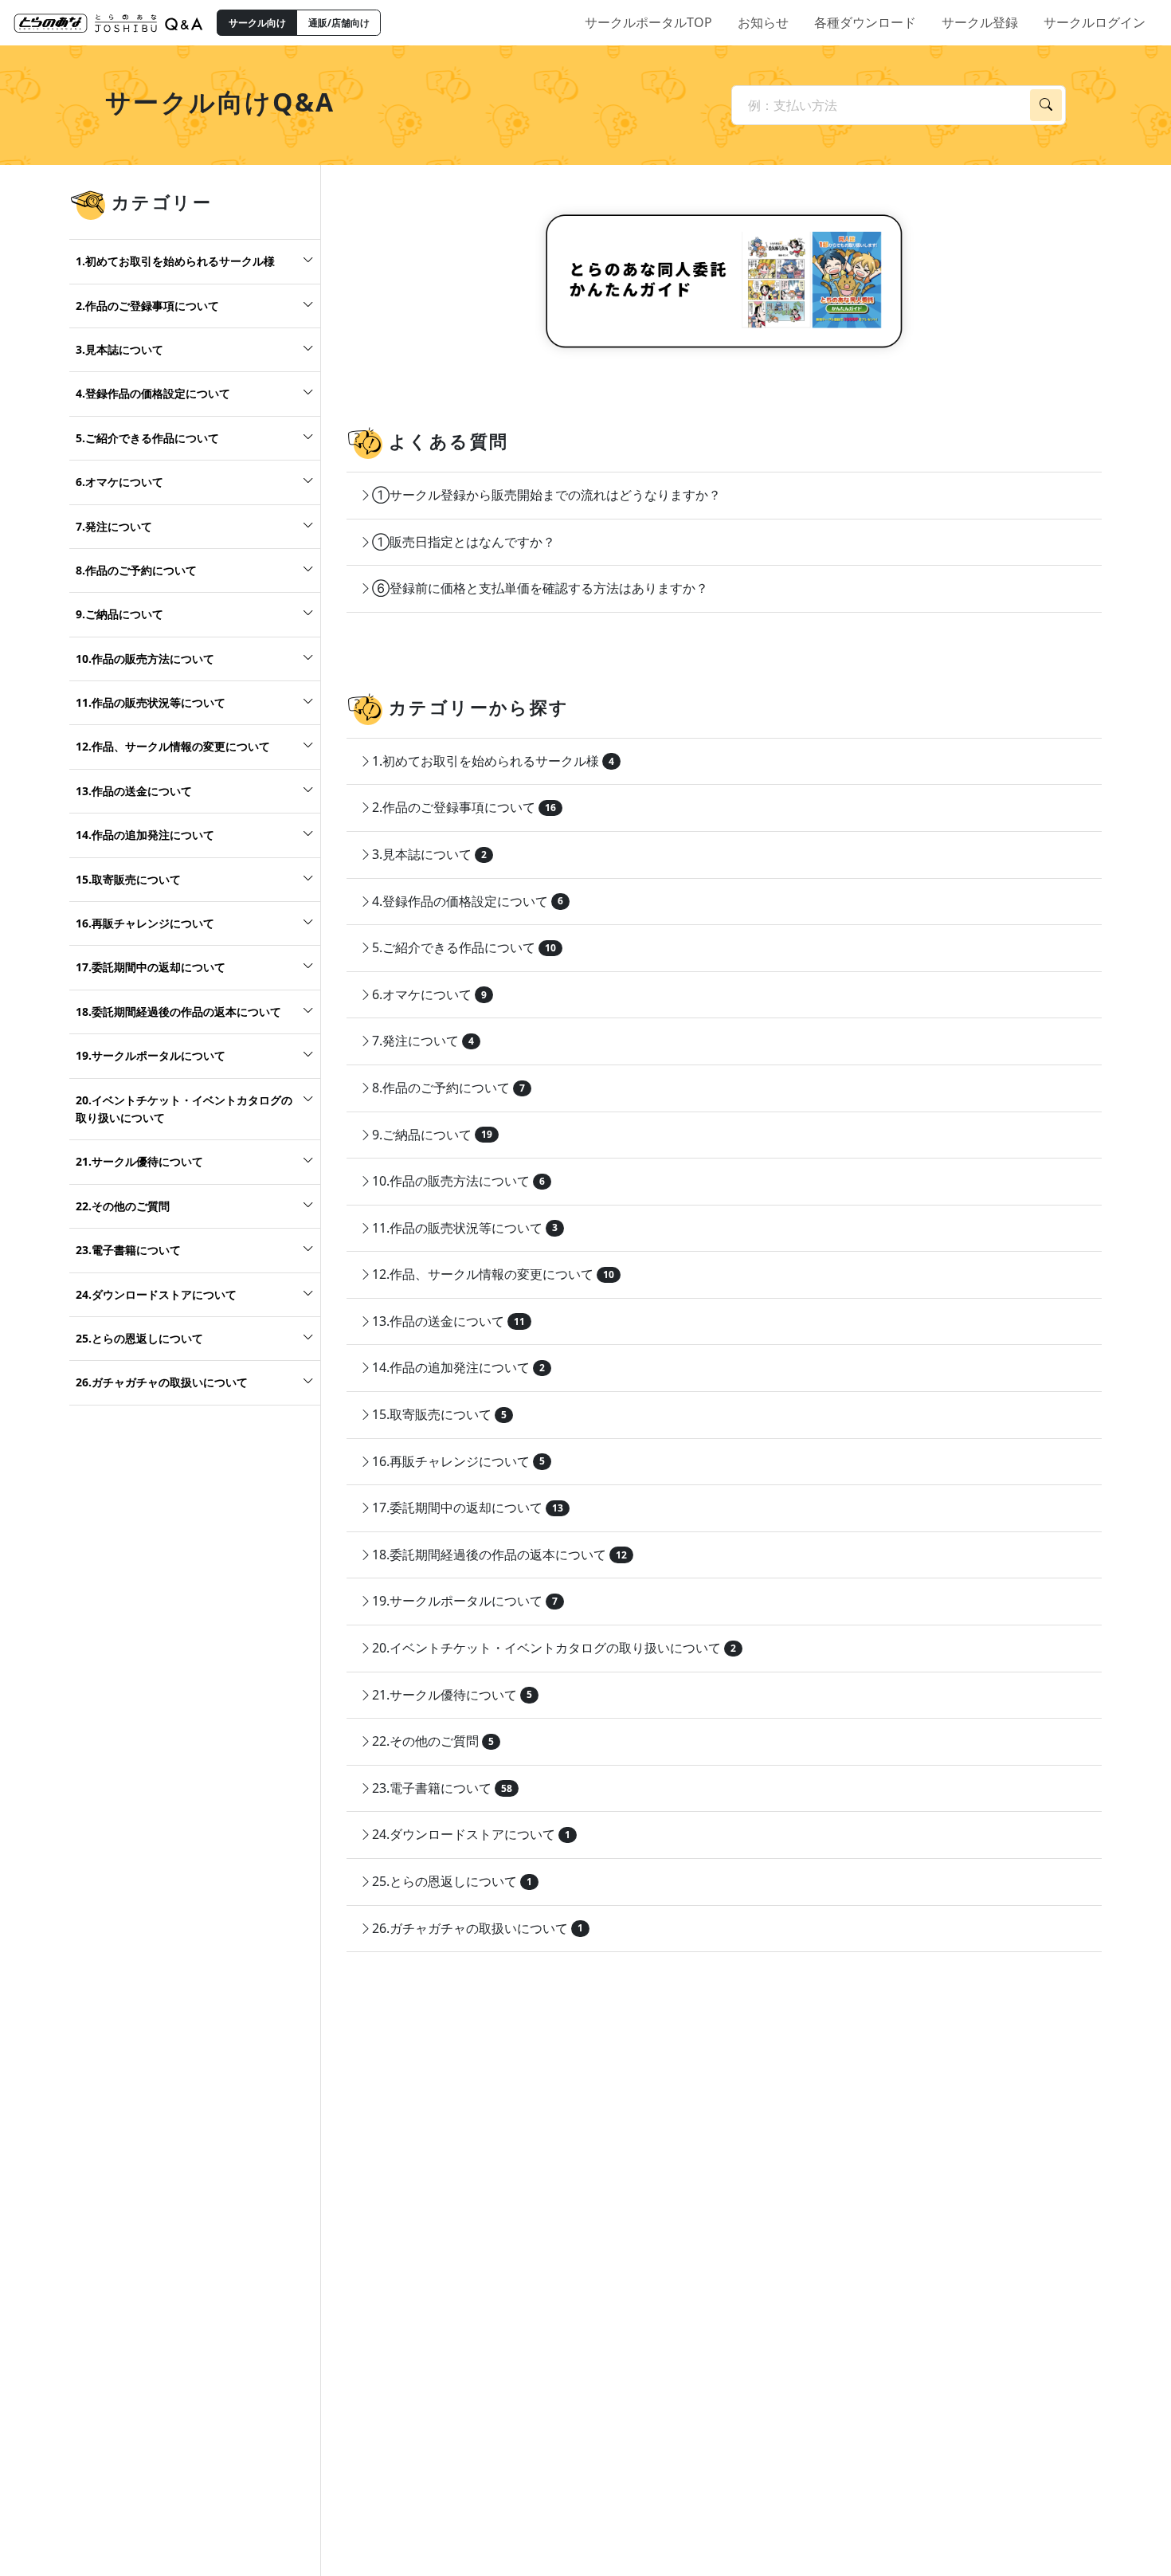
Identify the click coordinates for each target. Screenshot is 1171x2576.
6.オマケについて (119, 482)
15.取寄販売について (128, 878)
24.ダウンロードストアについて (156, 1294)
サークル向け (257, 23)
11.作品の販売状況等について (151, 702)
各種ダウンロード (865, 22)
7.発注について (114, 525)
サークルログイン (1095, 22)
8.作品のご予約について (136, 570)
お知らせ (763, 22)
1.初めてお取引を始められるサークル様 (175, 261)
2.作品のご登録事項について (147, 305)
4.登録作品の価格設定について (153, 393)
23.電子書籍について (128, 1250)
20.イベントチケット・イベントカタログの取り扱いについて (184, 1108)
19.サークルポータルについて (151, 1055)
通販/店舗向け (339, 23)
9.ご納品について (119, 614)
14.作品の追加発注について (145, 835)
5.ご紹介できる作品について (147, 438)
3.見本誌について (119, 349)
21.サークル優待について (139, 1161)
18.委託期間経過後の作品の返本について (178, 1012)
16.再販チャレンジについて (145, 923)
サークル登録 (980, 22)
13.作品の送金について (134, 791)
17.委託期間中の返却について (151, 967)
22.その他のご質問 (123, 1206)
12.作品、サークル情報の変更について (173, 746)
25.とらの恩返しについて (139, 1338)
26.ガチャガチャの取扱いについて (162, 1382)
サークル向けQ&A (220, 102)
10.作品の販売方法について (145, 659)
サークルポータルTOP (648, 22)
